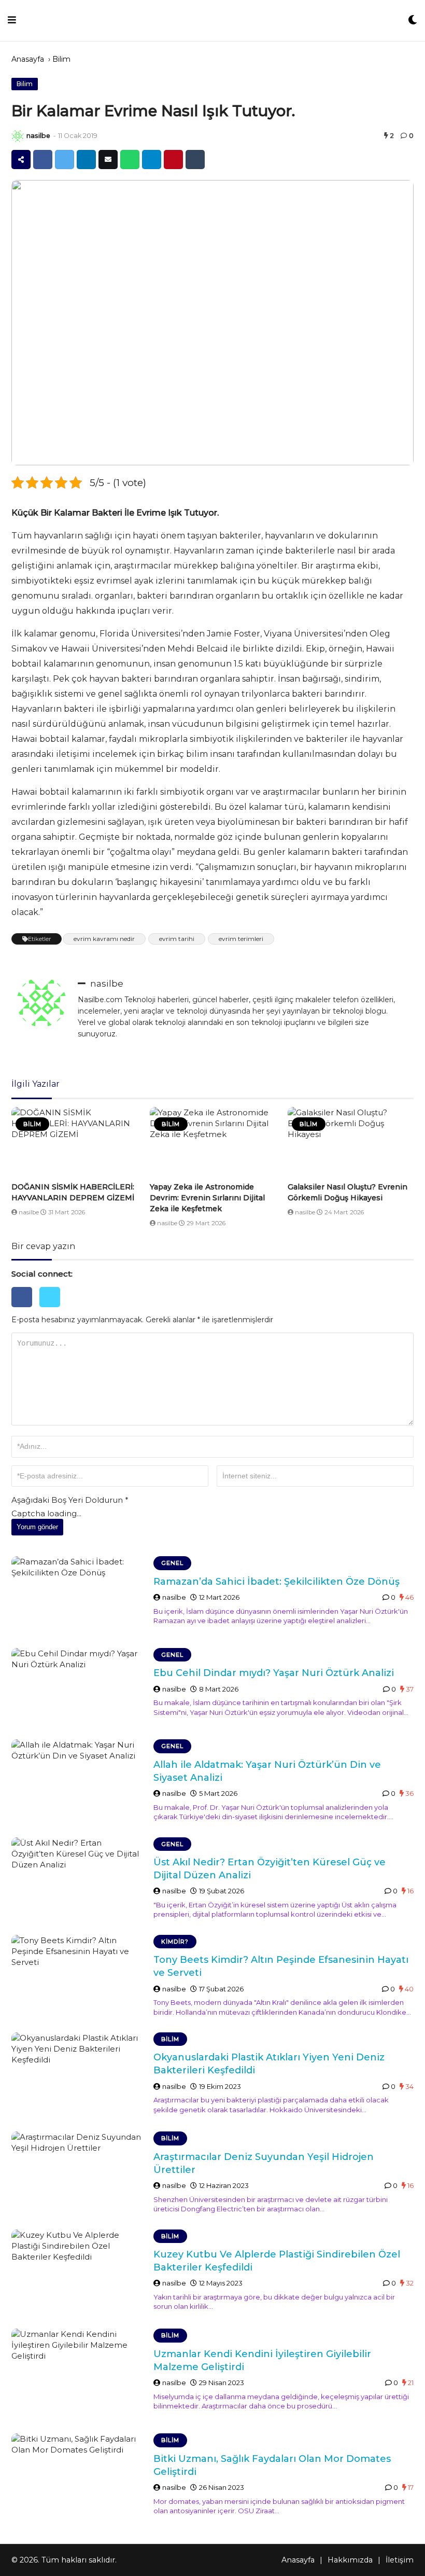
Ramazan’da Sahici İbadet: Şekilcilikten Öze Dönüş (277, 1582)
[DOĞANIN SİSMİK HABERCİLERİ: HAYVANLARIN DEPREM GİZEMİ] (74, 1143)
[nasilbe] (18, 136)
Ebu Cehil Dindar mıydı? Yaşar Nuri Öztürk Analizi (274, 1673)
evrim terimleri (241, 939)
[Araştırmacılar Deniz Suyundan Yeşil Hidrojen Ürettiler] (79, 2169)
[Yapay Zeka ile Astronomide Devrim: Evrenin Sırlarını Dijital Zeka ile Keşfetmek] (213, 1143)
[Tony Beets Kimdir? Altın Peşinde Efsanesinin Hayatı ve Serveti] (79, 1973)
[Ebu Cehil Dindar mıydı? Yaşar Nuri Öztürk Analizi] (79, 1686)
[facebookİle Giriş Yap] (25, 1310)
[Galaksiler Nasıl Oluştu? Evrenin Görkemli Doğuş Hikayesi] (351, 1143)
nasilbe (38, 136)
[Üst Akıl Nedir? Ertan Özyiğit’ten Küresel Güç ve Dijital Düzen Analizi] (79, 1875)
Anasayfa (28, 59)
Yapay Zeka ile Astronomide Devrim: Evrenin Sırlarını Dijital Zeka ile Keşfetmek (207, 1198)
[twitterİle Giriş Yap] (52, 1310)
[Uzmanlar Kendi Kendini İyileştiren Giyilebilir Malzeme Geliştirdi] (79, 2373)
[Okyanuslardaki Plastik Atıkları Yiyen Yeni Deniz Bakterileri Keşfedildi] (79, 2074)
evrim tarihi (177, 939)
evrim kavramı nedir (104, 939)
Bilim (61, 59)
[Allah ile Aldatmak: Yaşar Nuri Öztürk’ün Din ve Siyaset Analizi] (79, 1777)
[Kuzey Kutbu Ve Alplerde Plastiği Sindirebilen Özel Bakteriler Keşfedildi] (79, 2272)
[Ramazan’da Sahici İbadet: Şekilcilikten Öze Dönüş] (79, 1594)
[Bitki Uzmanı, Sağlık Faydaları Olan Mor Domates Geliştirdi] (79, 2471)
